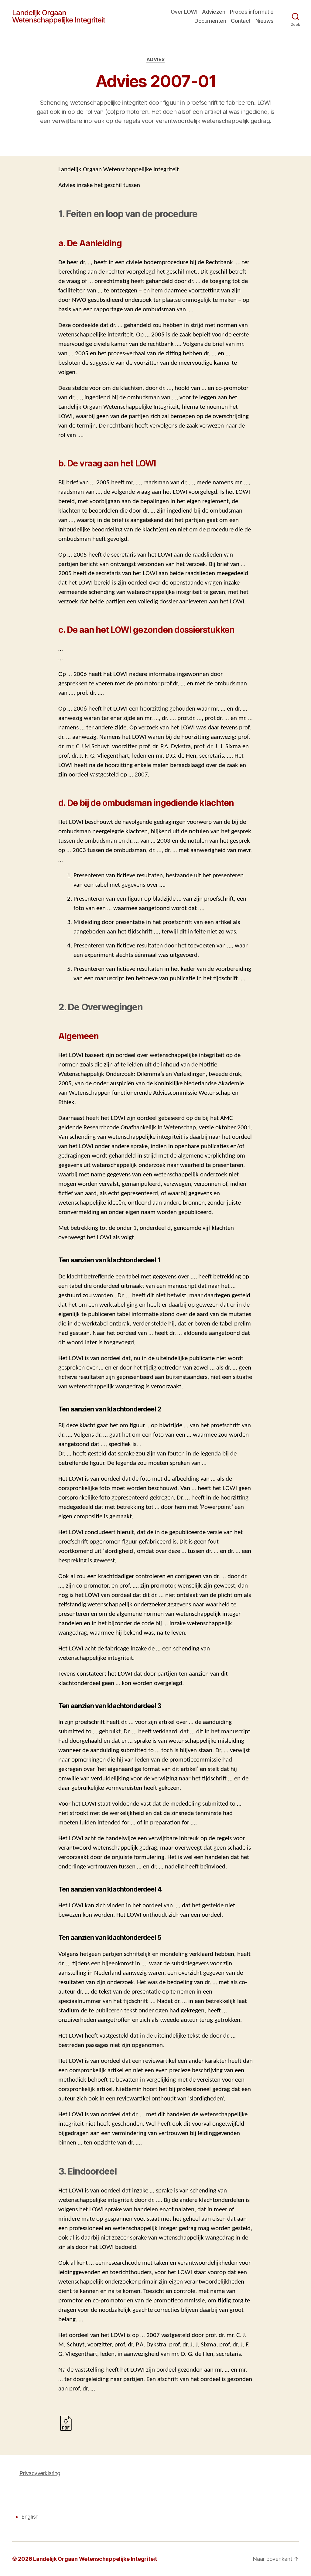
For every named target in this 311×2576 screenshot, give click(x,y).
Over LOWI (184, 12)
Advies (155, 60)
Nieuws (265, 21)
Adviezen (214, 12)
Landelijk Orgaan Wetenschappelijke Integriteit (59, 16)
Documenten (210, 21)
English (30, 2517)
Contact (241, 21)
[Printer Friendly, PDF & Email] (66, 2423)
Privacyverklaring (40, 2473)
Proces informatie (252, 12)
